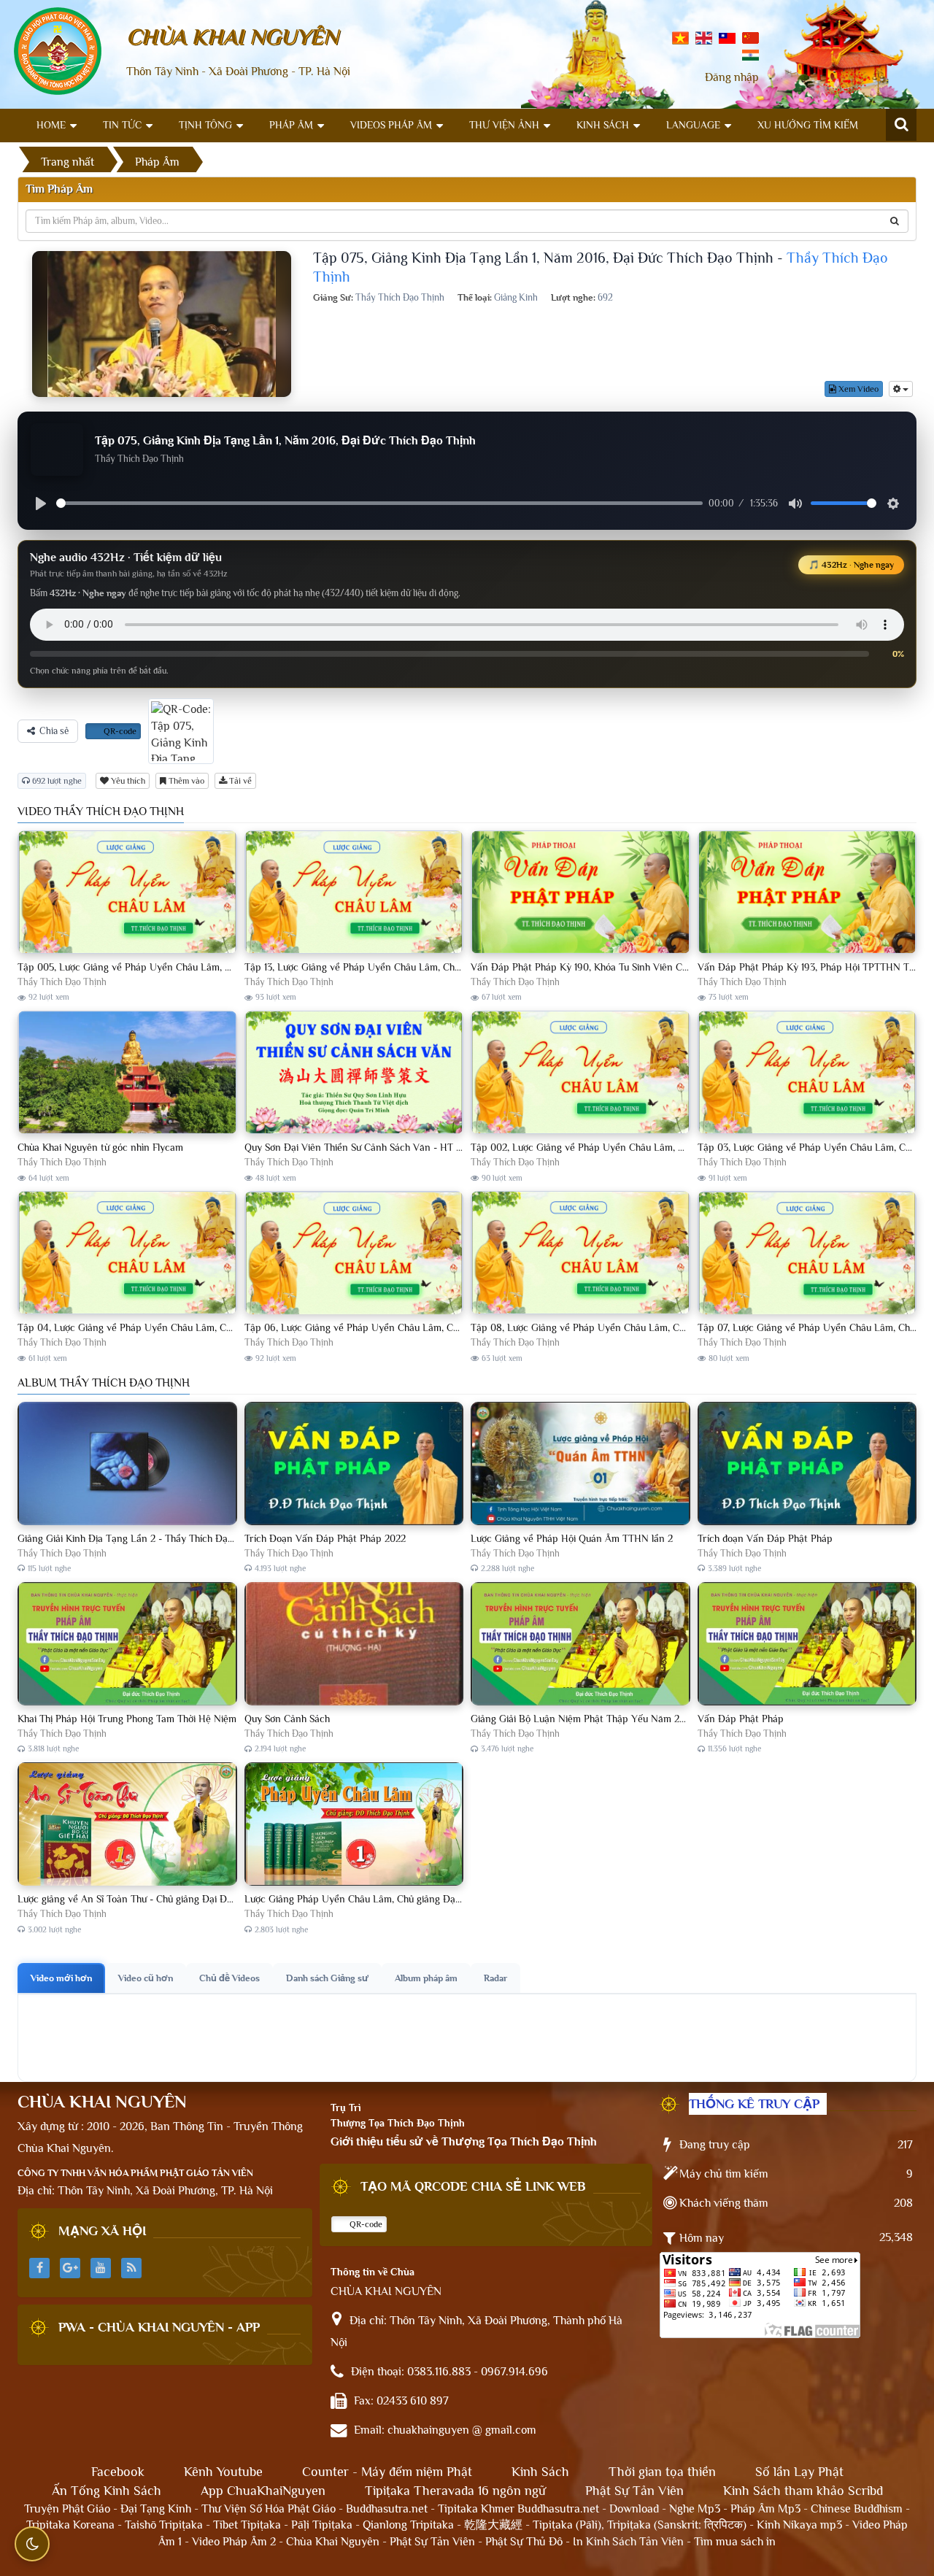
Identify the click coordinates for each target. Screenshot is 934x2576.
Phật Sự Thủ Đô (524, 2542)
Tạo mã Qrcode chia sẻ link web (473, 2186)
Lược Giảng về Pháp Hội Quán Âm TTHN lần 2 (572, 1538)
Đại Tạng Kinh (156, 2509)
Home (51, 125)
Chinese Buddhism (857, 2509)
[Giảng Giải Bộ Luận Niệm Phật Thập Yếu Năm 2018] (580, 1644)
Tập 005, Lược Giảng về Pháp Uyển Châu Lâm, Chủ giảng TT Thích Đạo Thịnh (187, 967)
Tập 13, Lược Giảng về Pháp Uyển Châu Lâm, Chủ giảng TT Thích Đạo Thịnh (409, 967)
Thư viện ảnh (504, 125)
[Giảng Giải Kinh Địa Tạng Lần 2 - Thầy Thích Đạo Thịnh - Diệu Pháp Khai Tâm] (127, 1464)
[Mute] (795, 504)
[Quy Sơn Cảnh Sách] (354, 1644)
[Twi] (727, 37)
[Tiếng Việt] (680, 37)
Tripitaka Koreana (70, 2525)
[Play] (41, 504)
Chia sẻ (54, 731)
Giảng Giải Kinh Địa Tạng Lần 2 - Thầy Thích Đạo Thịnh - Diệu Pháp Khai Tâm (187, 1538)
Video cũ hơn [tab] (146, 1978)
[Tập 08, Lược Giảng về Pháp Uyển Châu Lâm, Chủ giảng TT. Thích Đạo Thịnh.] (580, 1253)
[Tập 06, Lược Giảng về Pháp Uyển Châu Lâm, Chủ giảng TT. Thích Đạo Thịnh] (354, 1253)
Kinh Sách (603, 125)
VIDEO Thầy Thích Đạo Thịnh (101, 811)
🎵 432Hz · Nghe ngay (851, 565)
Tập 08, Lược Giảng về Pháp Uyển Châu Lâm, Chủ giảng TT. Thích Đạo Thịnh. (639, 1327)
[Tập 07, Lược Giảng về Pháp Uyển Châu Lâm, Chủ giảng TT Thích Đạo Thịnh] (807, 1253)
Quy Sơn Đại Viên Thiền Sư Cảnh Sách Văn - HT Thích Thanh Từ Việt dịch (404, 1147)
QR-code (119, 731)
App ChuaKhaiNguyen (263, 2491)
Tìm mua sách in (735, 2542)
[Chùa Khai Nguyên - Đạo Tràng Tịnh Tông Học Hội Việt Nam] (58, 50)
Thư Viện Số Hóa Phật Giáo (269, 2509)
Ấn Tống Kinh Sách (107, 2491)
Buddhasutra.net (387, 2509)
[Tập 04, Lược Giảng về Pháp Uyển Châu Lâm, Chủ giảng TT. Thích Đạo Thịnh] (127, 1253)
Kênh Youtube (223, 2472)
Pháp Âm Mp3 (765, 2509)
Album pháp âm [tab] (426, 1978)
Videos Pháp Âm (391, 125)
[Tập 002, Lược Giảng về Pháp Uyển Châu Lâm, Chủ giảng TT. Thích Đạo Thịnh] (580, 1073)
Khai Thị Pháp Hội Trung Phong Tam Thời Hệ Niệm (127, 1719)
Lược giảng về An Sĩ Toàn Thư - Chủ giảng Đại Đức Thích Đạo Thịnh (164, 1899)
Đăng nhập (732, 77)
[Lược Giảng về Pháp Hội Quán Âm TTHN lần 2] (580, 1464)
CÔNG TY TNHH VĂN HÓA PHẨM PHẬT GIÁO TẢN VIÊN (135, 2173)
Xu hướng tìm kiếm (808, 125)
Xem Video (857, 389)
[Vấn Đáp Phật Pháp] (807, 1644)
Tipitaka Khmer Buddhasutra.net (518, 2509)
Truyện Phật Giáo (67, 2509)
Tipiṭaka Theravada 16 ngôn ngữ (455, 2491)
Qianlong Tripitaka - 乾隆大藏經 (443, 2525)
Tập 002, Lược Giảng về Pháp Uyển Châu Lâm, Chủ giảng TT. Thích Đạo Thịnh (641, 1147)
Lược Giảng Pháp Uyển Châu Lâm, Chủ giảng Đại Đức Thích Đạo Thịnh (398, 1899)
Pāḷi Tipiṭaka (322, 2525)
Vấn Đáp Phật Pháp (741, 1719)
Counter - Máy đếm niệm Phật (387, 2472)
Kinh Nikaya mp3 (801, 2525)
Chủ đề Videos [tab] (229, 1978)
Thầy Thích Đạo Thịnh (62, 982)
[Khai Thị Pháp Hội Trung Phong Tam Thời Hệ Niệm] (127, 1644)
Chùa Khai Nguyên (333, 2542)
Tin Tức (122, 125)
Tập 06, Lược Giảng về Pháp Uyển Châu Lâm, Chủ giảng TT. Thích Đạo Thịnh (412, 1327)
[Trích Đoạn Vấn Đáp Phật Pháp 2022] (354, 1464)
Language (693, 125)
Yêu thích (127, 781)
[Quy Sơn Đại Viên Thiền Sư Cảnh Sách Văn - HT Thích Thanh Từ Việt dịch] (354, 1073)
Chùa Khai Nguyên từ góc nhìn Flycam (100, 1147)
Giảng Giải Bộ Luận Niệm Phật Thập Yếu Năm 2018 (582, 1719)
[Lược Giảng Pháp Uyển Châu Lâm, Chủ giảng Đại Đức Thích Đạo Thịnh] (354, 1825)
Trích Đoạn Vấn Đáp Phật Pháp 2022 (325, 1538)
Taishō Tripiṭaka (165, 2525)
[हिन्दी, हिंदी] (750, 54)
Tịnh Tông (205, 125)
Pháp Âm (291, 125)
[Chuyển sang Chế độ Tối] (32, 2544)
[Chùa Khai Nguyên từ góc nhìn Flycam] (127, 1073)
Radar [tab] (495, 1978)
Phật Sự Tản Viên (634, 2491)
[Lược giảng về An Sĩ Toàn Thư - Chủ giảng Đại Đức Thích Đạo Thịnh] (127, 1825)
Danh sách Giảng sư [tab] (327, 1978)
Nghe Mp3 (695, 2509)
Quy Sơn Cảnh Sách (287, 1719)
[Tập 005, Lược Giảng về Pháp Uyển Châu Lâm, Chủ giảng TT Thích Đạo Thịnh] (127, 893)
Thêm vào (185, 781)
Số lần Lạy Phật (799, 2472)
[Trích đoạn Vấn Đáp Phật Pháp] (807, 1464)
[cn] (750, 37)
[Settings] (893, 504)
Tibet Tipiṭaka (247, 2525)
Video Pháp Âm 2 (234, 2542)
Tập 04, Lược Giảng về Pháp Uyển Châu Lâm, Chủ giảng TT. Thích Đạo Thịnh (185, 1327)
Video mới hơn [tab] (61, 1978)
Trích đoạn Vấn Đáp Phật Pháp (765, 1538)
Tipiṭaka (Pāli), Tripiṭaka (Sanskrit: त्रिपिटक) (640, 2525)
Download (634, 2509)
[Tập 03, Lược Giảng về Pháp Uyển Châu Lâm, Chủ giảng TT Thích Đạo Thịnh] (807, 1073)
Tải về (239, 781)
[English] (704, 37)
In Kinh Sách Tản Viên (628, 2542)
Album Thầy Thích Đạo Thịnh (104, 1383)
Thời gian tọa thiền (662, 2472)
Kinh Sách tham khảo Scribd (803, 2491)
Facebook (118, 2472)
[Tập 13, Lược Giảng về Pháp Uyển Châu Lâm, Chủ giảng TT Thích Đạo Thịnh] (354, 893)
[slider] (379, 503)
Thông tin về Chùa (373, 2272)
